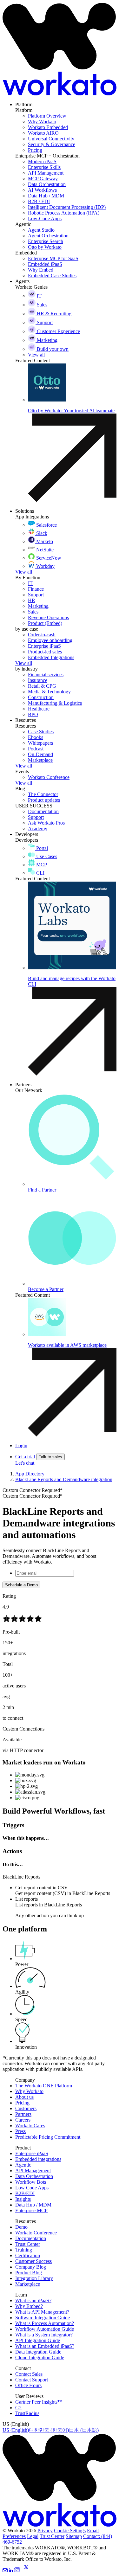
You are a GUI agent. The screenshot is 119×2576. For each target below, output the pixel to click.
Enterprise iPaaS (32, 2153)
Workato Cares (30, 2126)
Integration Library (34, 2278)
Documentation (31, 2238)
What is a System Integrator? (44, 2335)
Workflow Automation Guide (45, 2329)
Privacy (45, 2531)
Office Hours (28, 2385)
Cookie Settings (70, 2531)
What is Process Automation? (45, 2323)
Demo (21, 2227)
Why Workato (29, 2091)
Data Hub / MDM (33, 2205)
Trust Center (28, 2244)
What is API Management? (42, 2312)
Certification (28, 2255)
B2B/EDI (25, 2193)
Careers (23, 2120)
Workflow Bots (31, 2182)
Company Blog (31, 2267)
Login (21, 1445)
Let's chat (25, 1463)
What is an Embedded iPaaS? (45, 2346)
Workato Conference (36, 2233)
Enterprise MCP (31, 2210)
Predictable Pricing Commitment (48, 2137)
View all (24, 572)
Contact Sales (29, 2374)
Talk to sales (50, 1457)
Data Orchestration (34, 2176)
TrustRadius (27, 2413)
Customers (26, 2108)
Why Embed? (29, 2306)
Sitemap (74, 2536)
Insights (23, 2199)
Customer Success (33, 2261)
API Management (33, 2171)
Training (24, 2250)
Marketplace (28, 2284)
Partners (23, 2114)
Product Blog (29, 2273)
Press (20, 2131)
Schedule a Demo (21, 1585)
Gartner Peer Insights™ (39, 2402)
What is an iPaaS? (33, 2300)
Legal (33, 2536)
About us (24, 2097)
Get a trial (25, 1457)
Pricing (22, 2103)
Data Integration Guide (38, 2352)
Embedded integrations (38, 2159)
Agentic (23, 2165)
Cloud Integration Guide (40, 2358)
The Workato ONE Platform (44, 2086)
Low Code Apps (32, 2188)
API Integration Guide (38, 2340)
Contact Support (32, 2380)
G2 (18, 2408)
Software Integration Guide (43, 2318)
